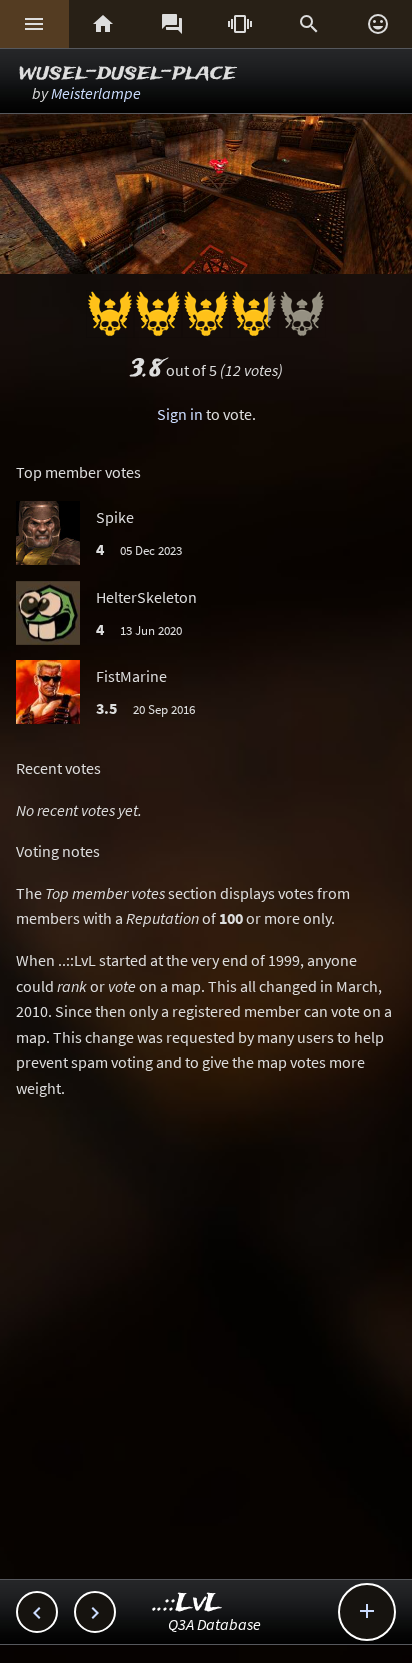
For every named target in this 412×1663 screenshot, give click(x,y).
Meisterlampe (96, 93)
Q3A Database (214, 1624)
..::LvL (187, 1603)
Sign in (180, 414)
